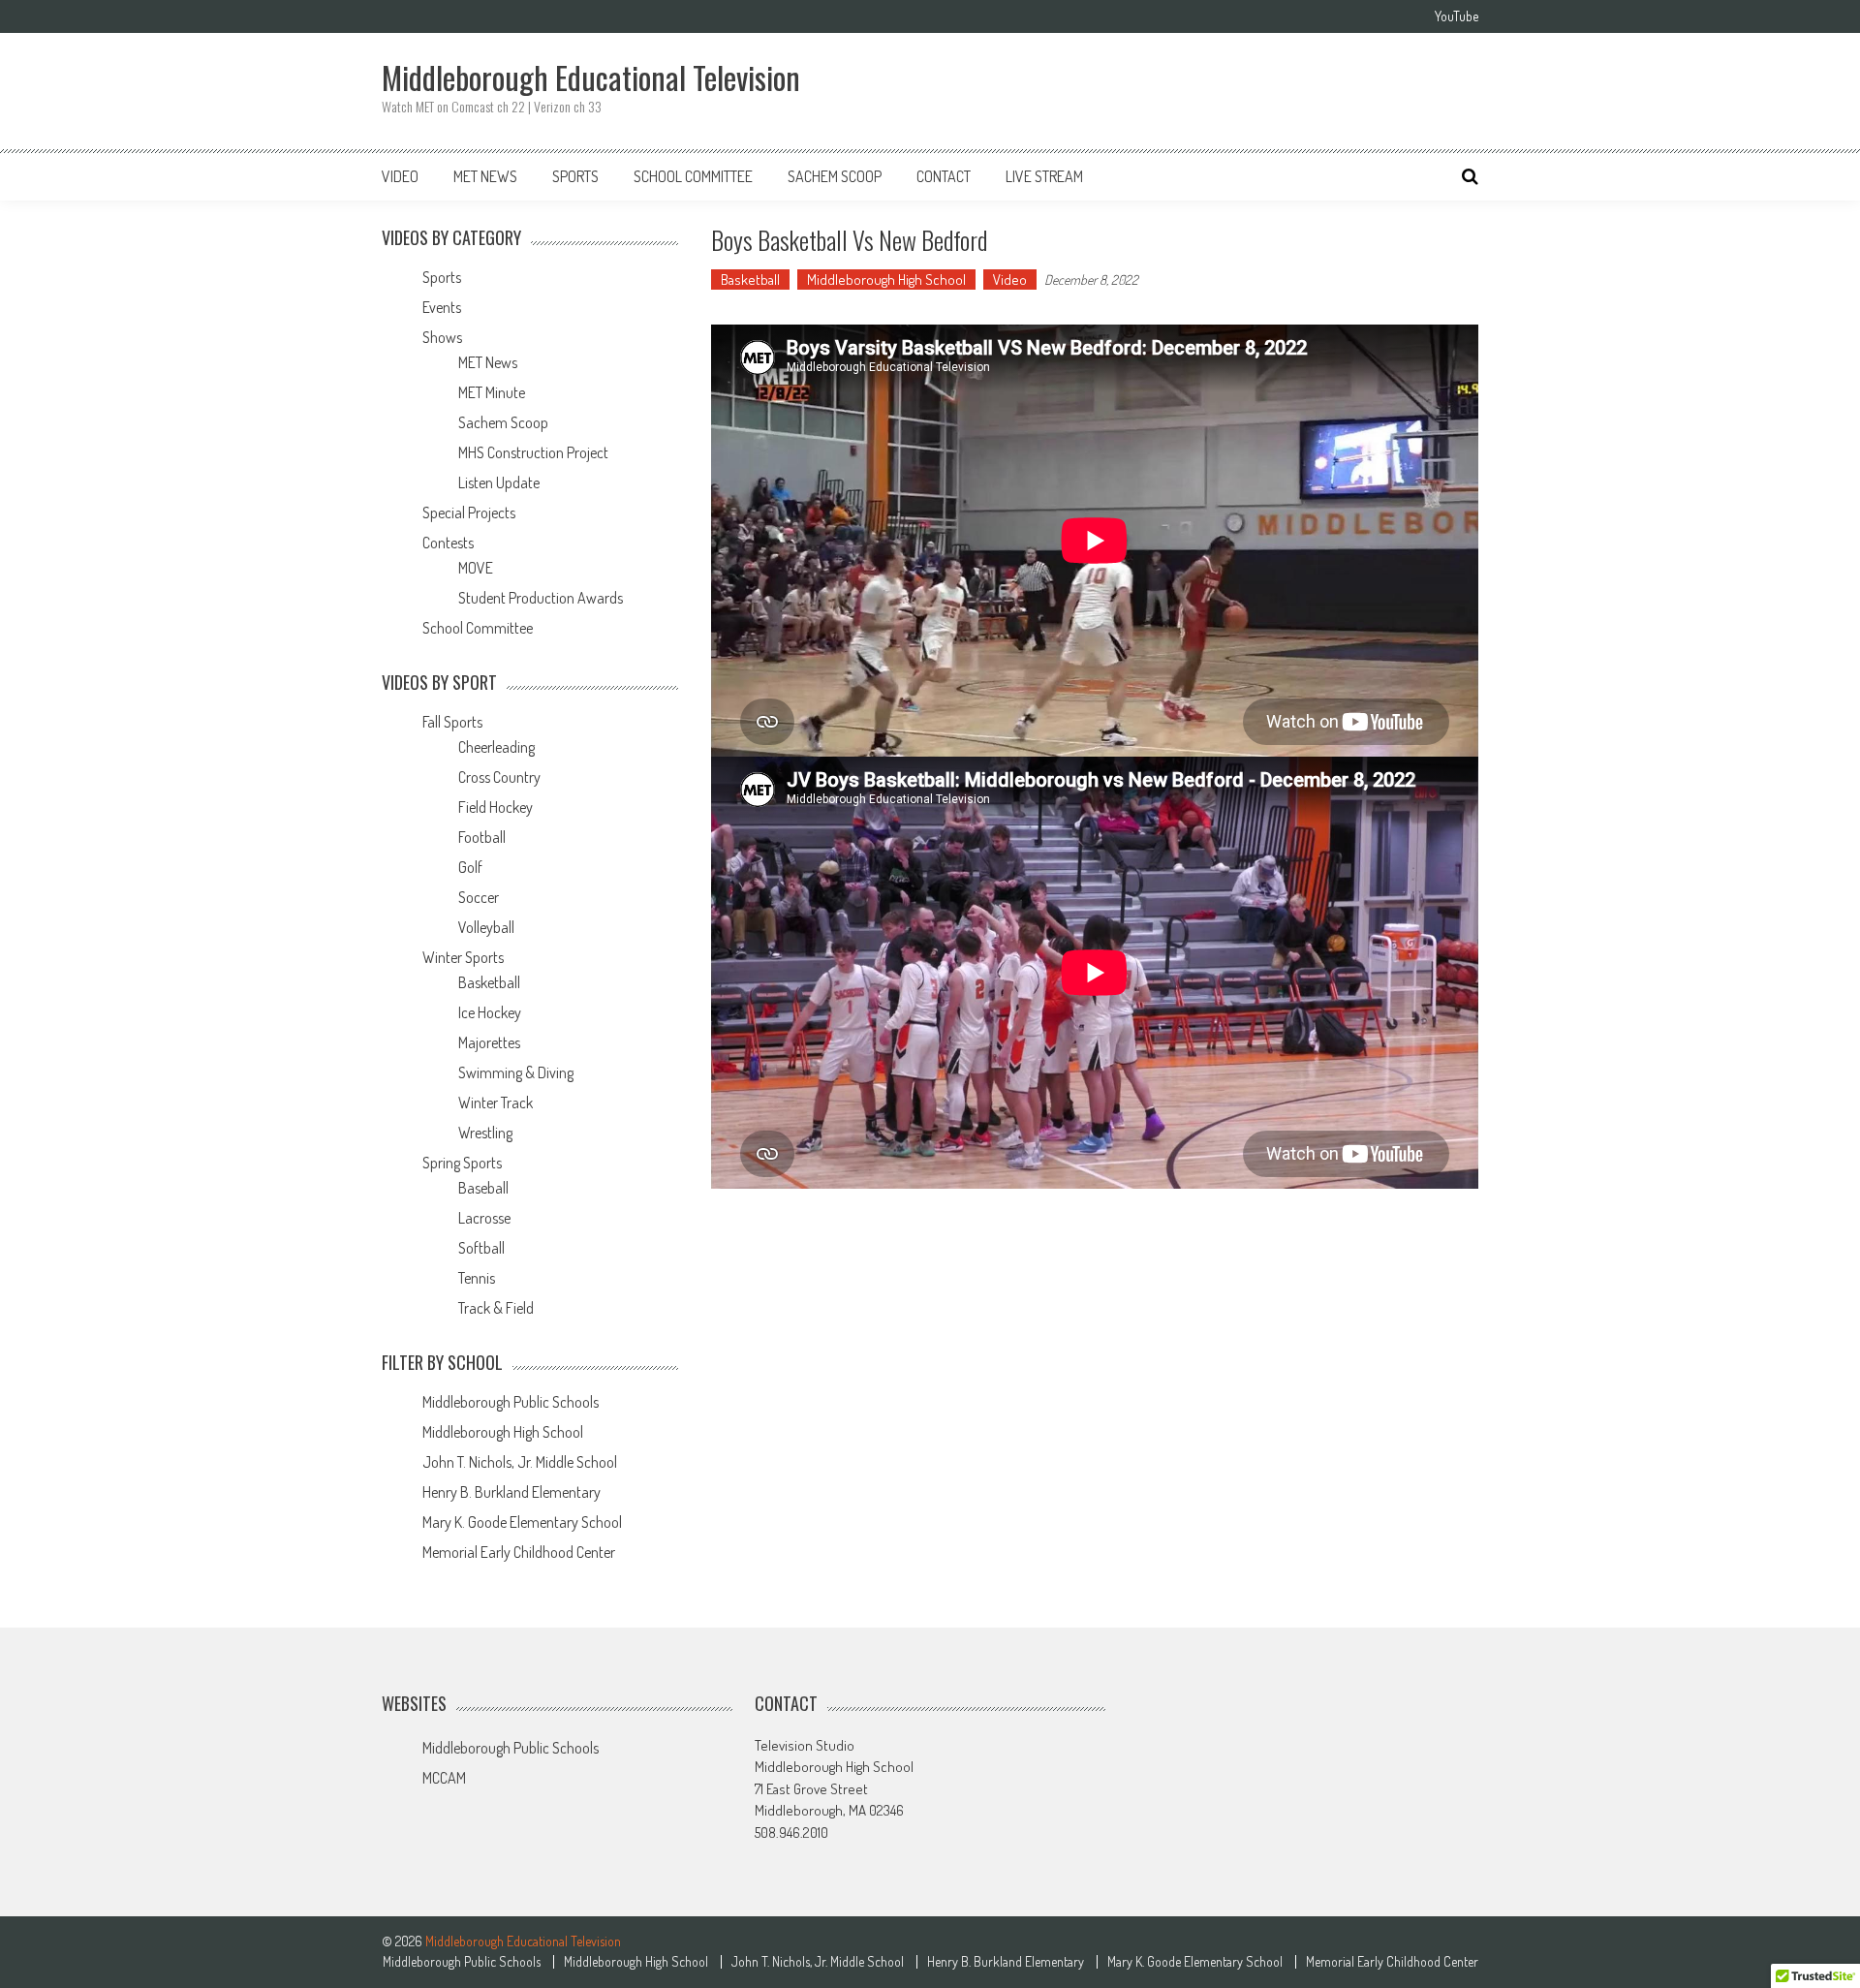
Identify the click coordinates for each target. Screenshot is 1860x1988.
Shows (442, 337)
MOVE (476, 568)
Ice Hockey (490, 1012)
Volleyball (486, 927)
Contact (944, 176)
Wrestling (485, 1133)
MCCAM (444, 1778)
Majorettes (489, 1042)
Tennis (477, 1278)
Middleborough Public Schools (511, 1402)
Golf (470, 867)
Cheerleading (496, 747)
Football (482, 837)
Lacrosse (484, 1218)
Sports (575, 176)
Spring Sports (462, 1163)
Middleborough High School (886, 280)
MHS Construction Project (533, 452)
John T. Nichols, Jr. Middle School (520, 1462)
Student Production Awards (541, 598)
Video (400, 176)
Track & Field (496, 1308)
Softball (481, 1248)
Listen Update (499, 482)
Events (442, 307)
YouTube (1457, 16)
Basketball (750, 280)
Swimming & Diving (516, 1072)
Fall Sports (452, 722)
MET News (485, 176)
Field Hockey (496, 807)
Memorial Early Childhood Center (519, 1552)
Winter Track (496, 1103)
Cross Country (499, 777)
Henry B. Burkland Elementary (511, 1492)
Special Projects (469, 513)
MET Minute (492, 392)
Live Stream (1044, 176)
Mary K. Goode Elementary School (522, 1522)
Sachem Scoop (835, 176)
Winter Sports (463, 957)
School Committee (693, 176)
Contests (448, 543)
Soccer (479, 897)
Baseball (483, 1188)
